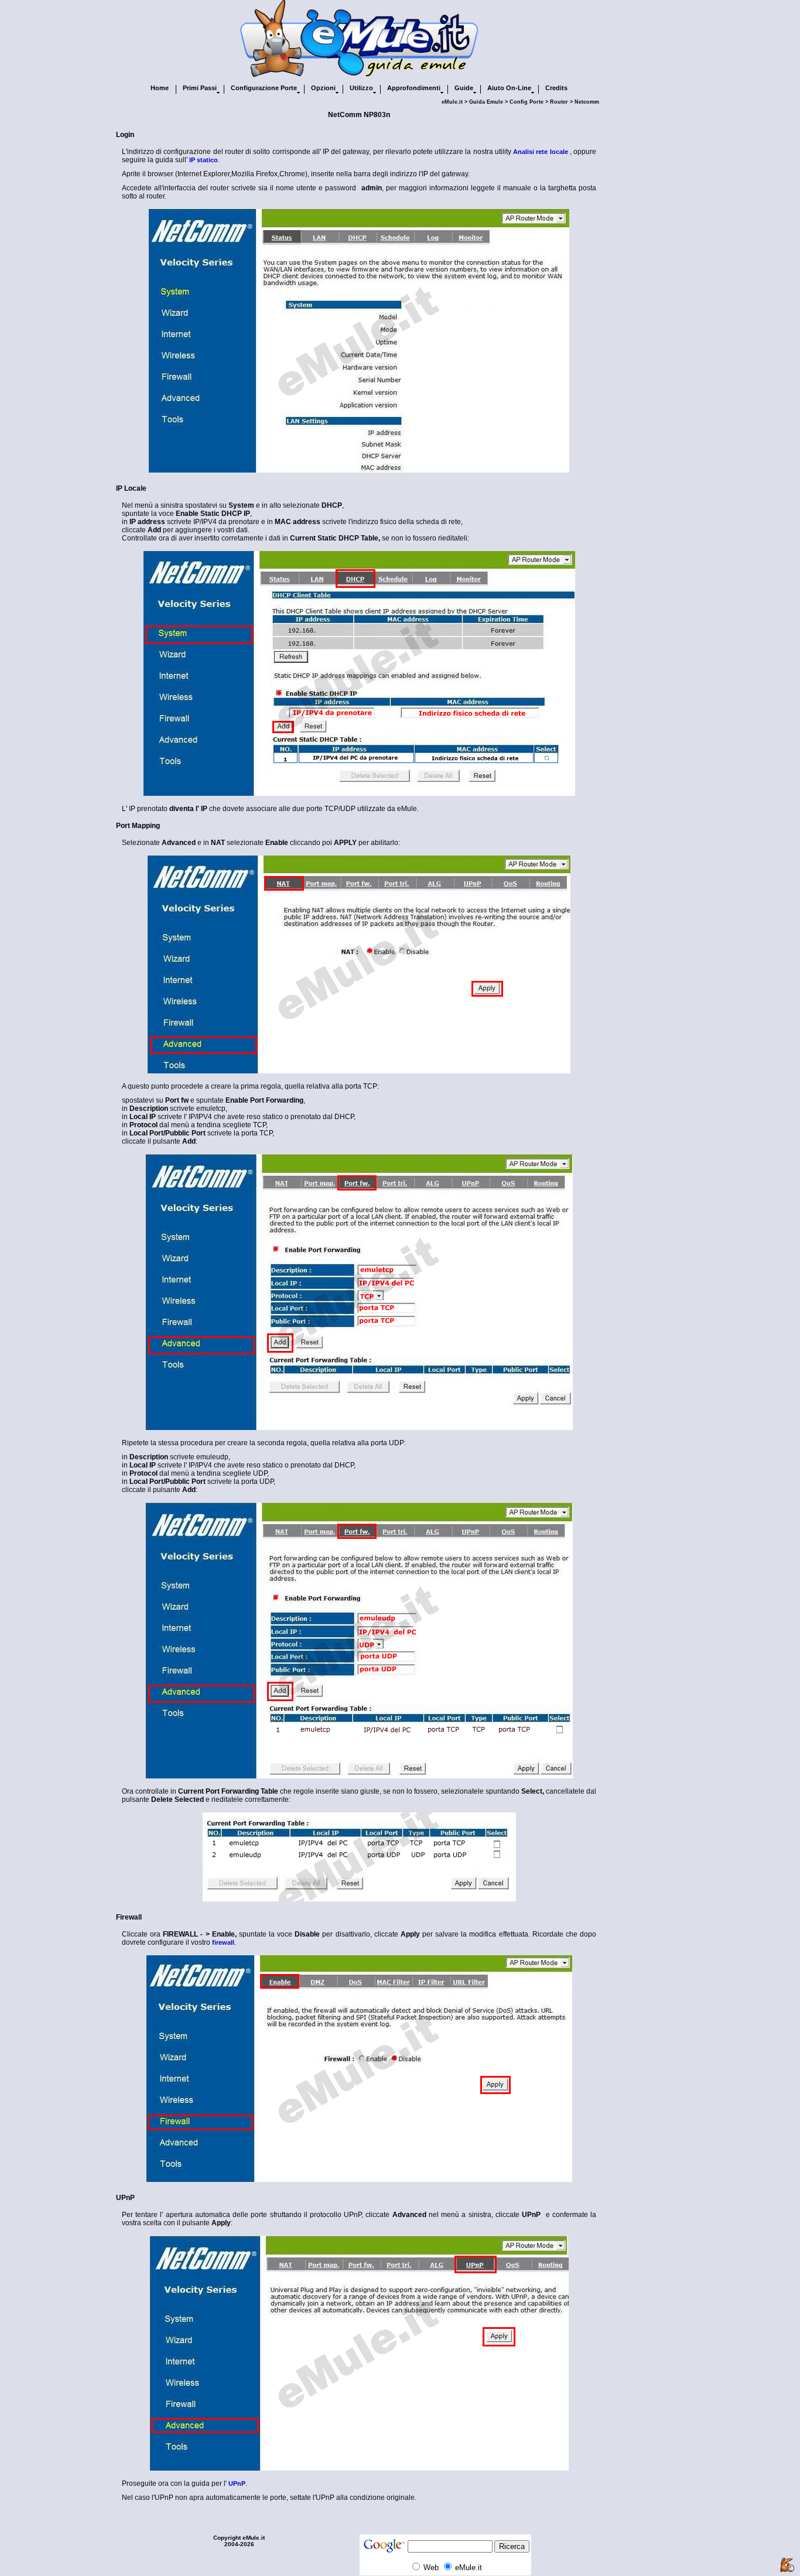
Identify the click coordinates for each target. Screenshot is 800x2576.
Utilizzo (361, 88)
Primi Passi (200, 88)
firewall (223, 1942)
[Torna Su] (787, 2565)
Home (160, 88)
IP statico (204, 160)
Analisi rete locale (540, 152)
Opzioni (323, 88)
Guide (464, 88)
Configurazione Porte (264, 88)
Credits (556, 88)
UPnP (237, 2483)
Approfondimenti (414, 88)
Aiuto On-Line (509, 88)
